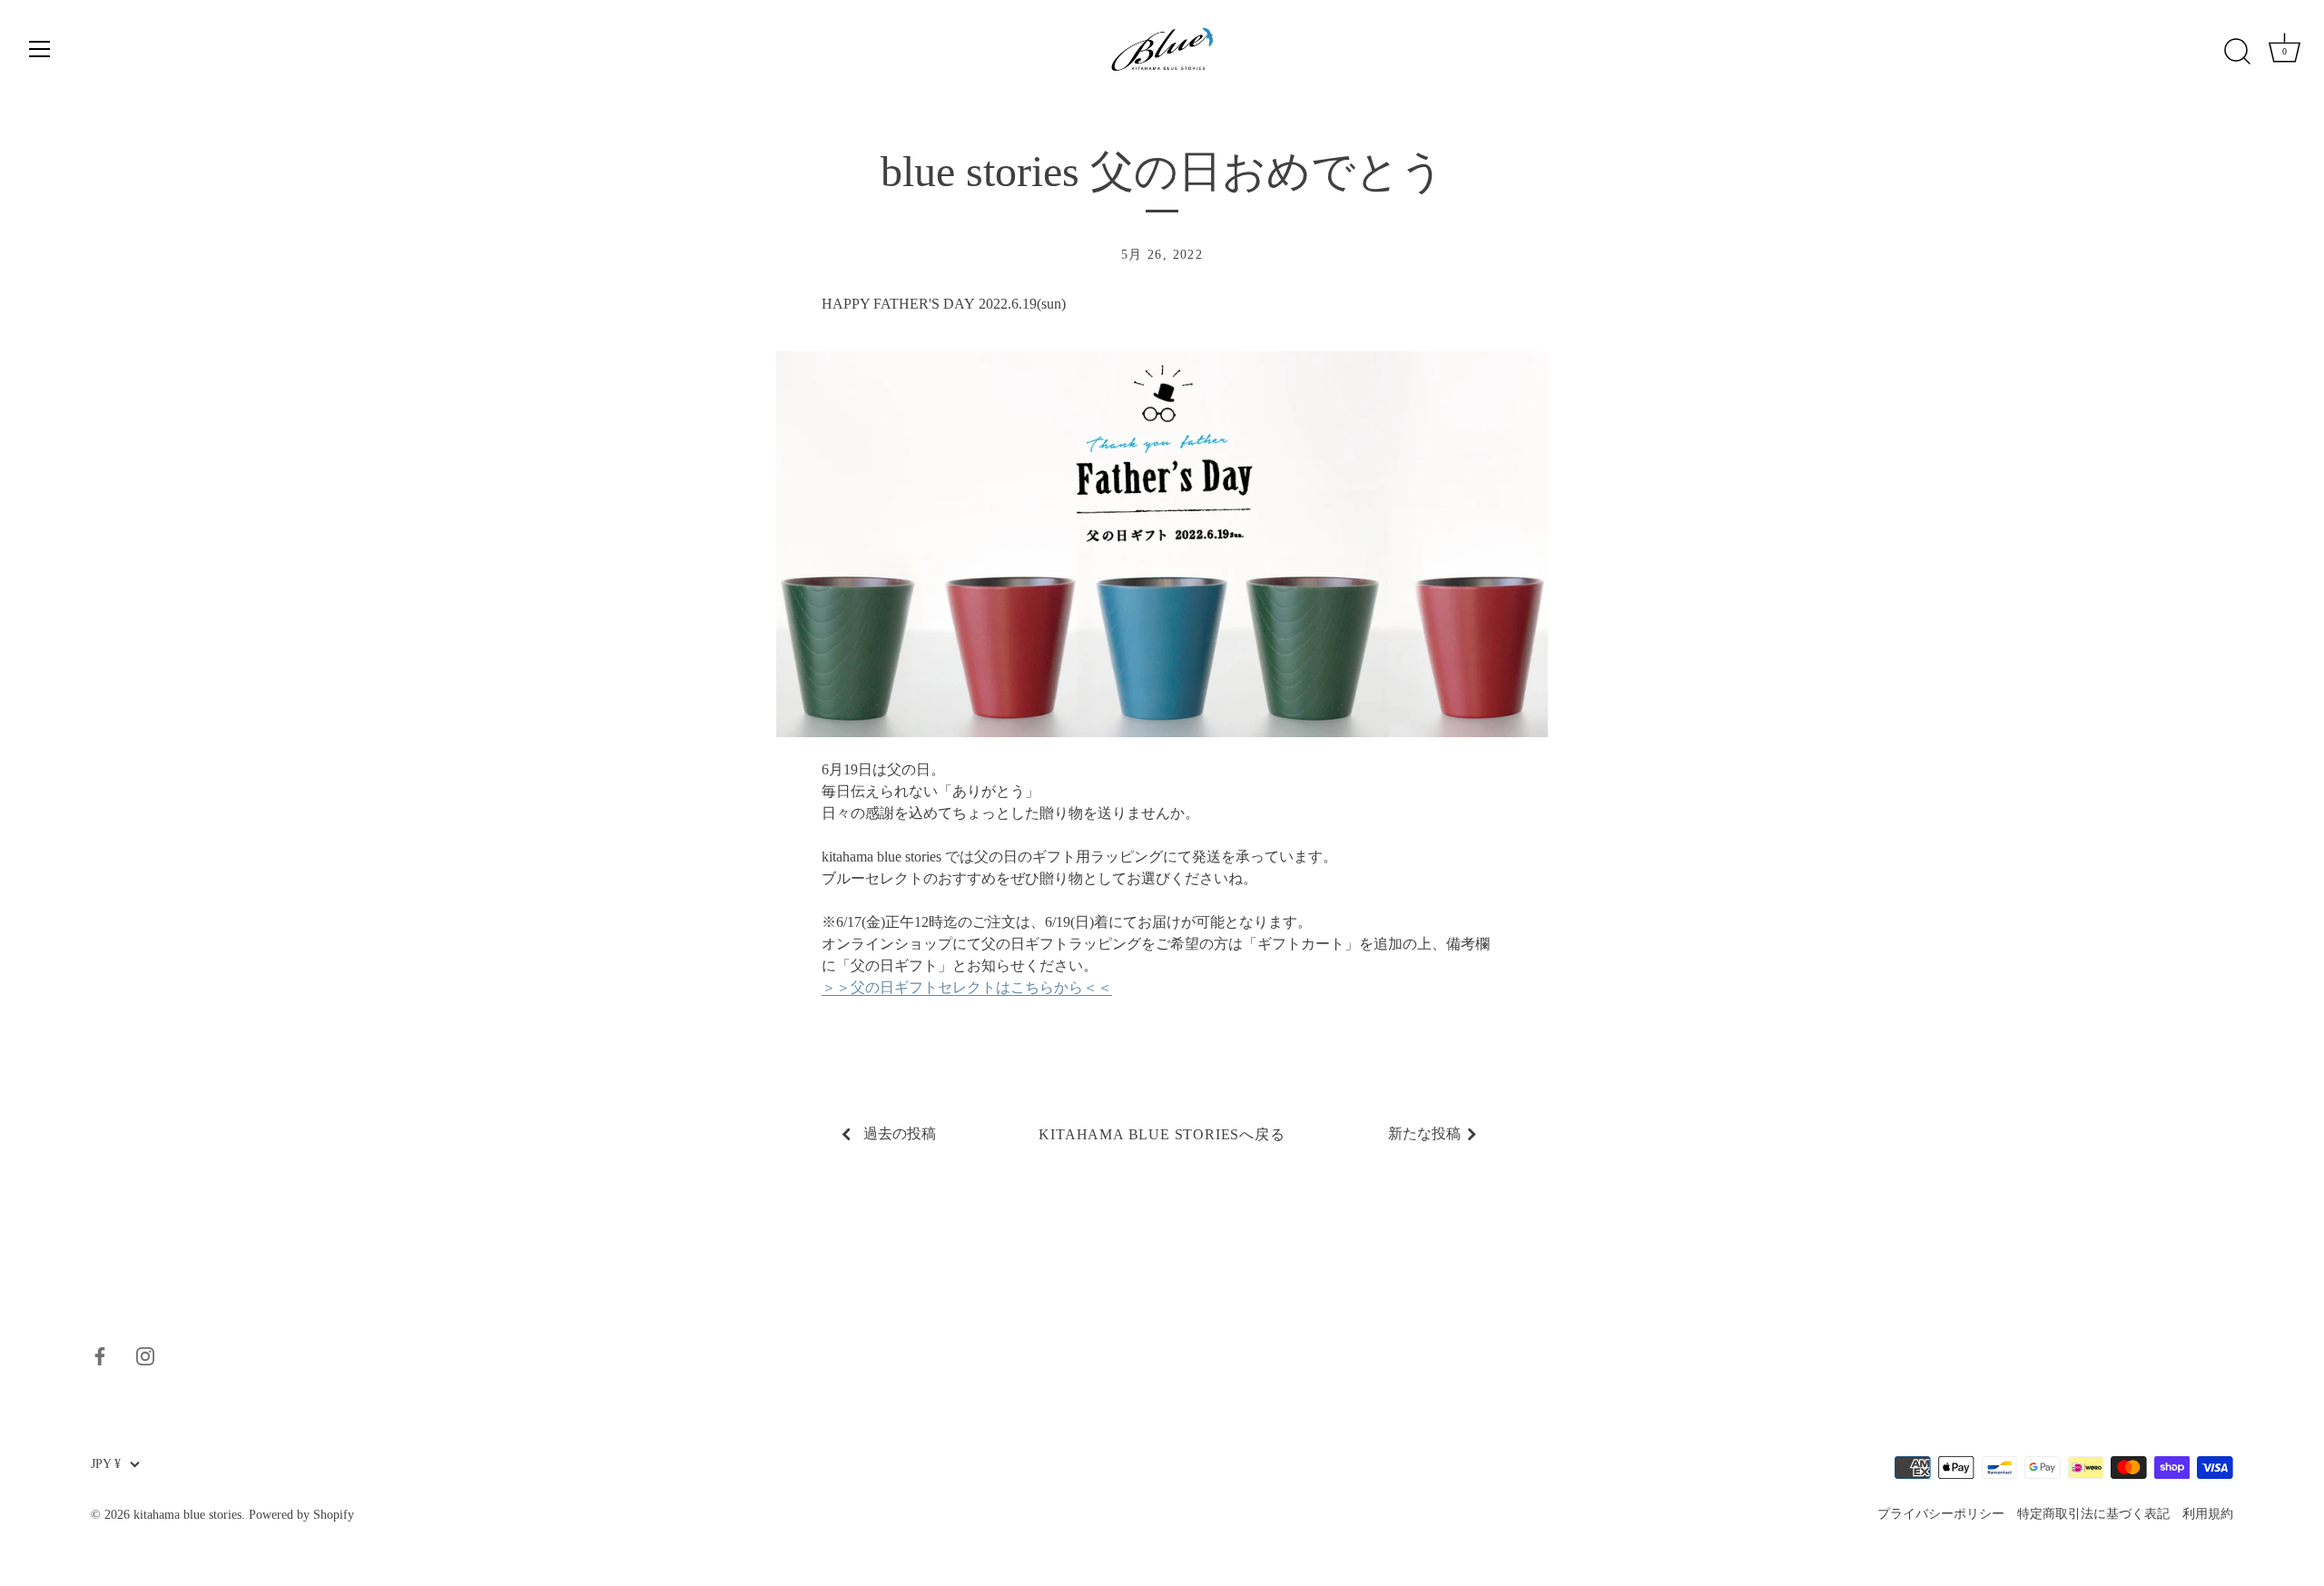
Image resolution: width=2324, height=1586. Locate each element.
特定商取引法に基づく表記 (2093, 1514)
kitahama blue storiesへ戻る (1162, 1134)
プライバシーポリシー (1941, 1514)
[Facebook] (100, 1354)
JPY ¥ (106, 1464)
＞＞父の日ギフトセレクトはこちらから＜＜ (967, 987)
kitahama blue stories (187, 1515)
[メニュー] (40, 49)
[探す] (2237, 52)
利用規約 (2208, 1514)
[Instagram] (145, 1354)
